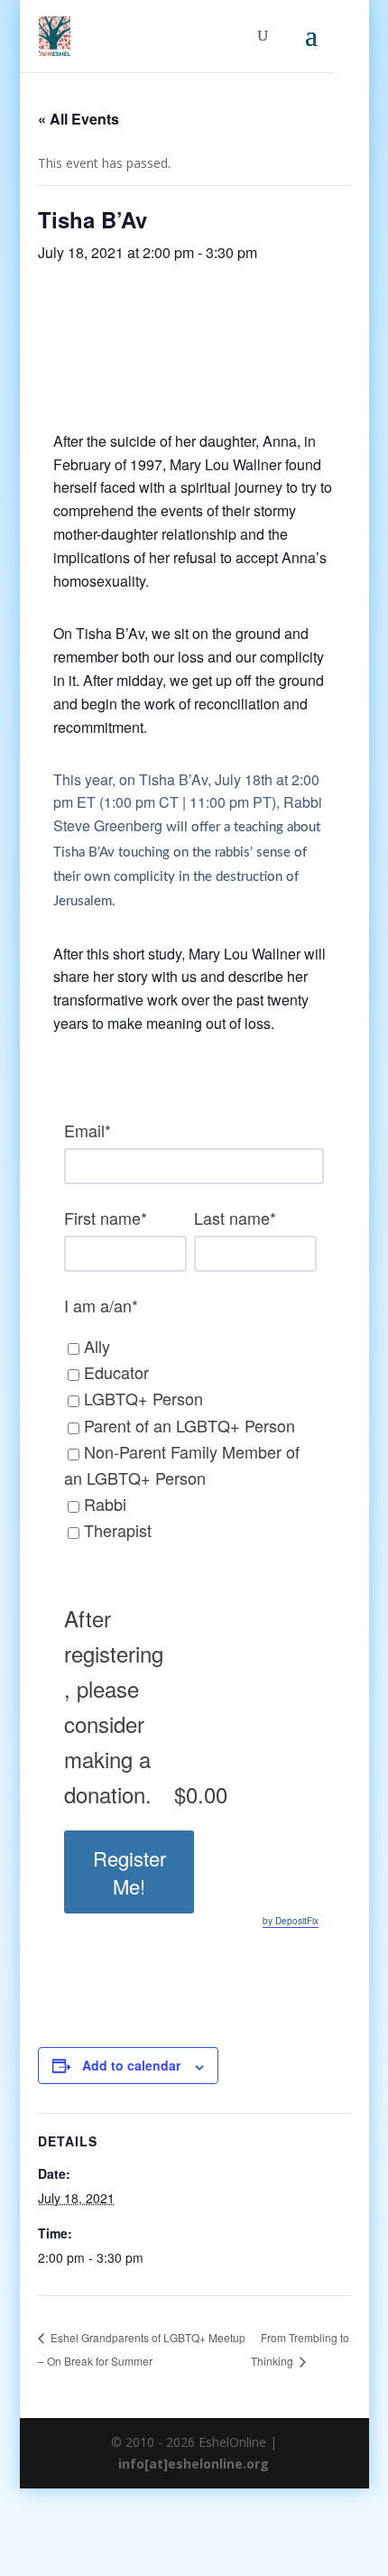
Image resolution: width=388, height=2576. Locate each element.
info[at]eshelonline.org (194, 2464)
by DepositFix (291, 1921)
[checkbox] (187, 1446)
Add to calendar (131, 2065)
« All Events (79, 119)
